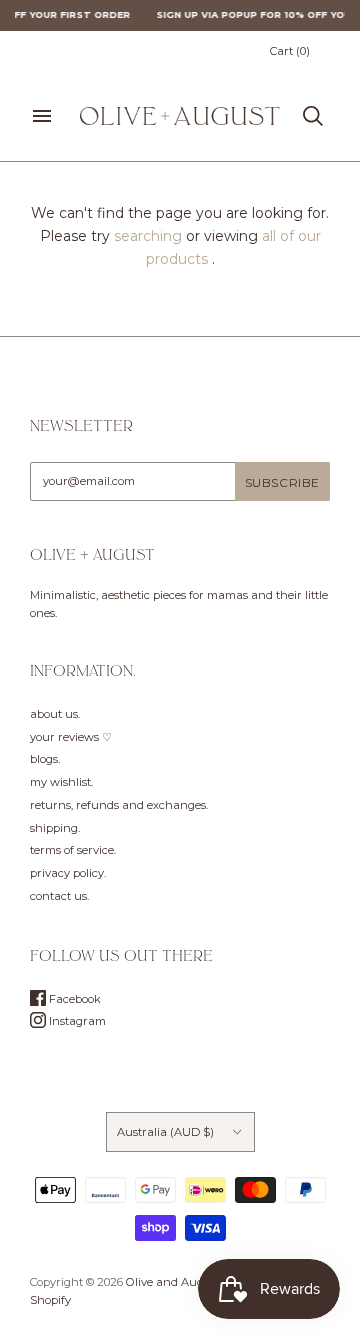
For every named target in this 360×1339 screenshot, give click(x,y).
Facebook (73, 999)
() (290, 51)
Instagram (76, 1021)
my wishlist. (61, 782)
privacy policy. (68, 873)
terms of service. (73, 850)
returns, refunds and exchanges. (119, 805)
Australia (165, 1132)
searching (148, 236)
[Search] (313, 116)
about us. (55, 714)
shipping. (55, 828)
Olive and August (173, 1282)
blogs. (45, 759)
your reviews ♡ (71, 737)
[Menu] (42, 116)
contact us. (59, 896)
